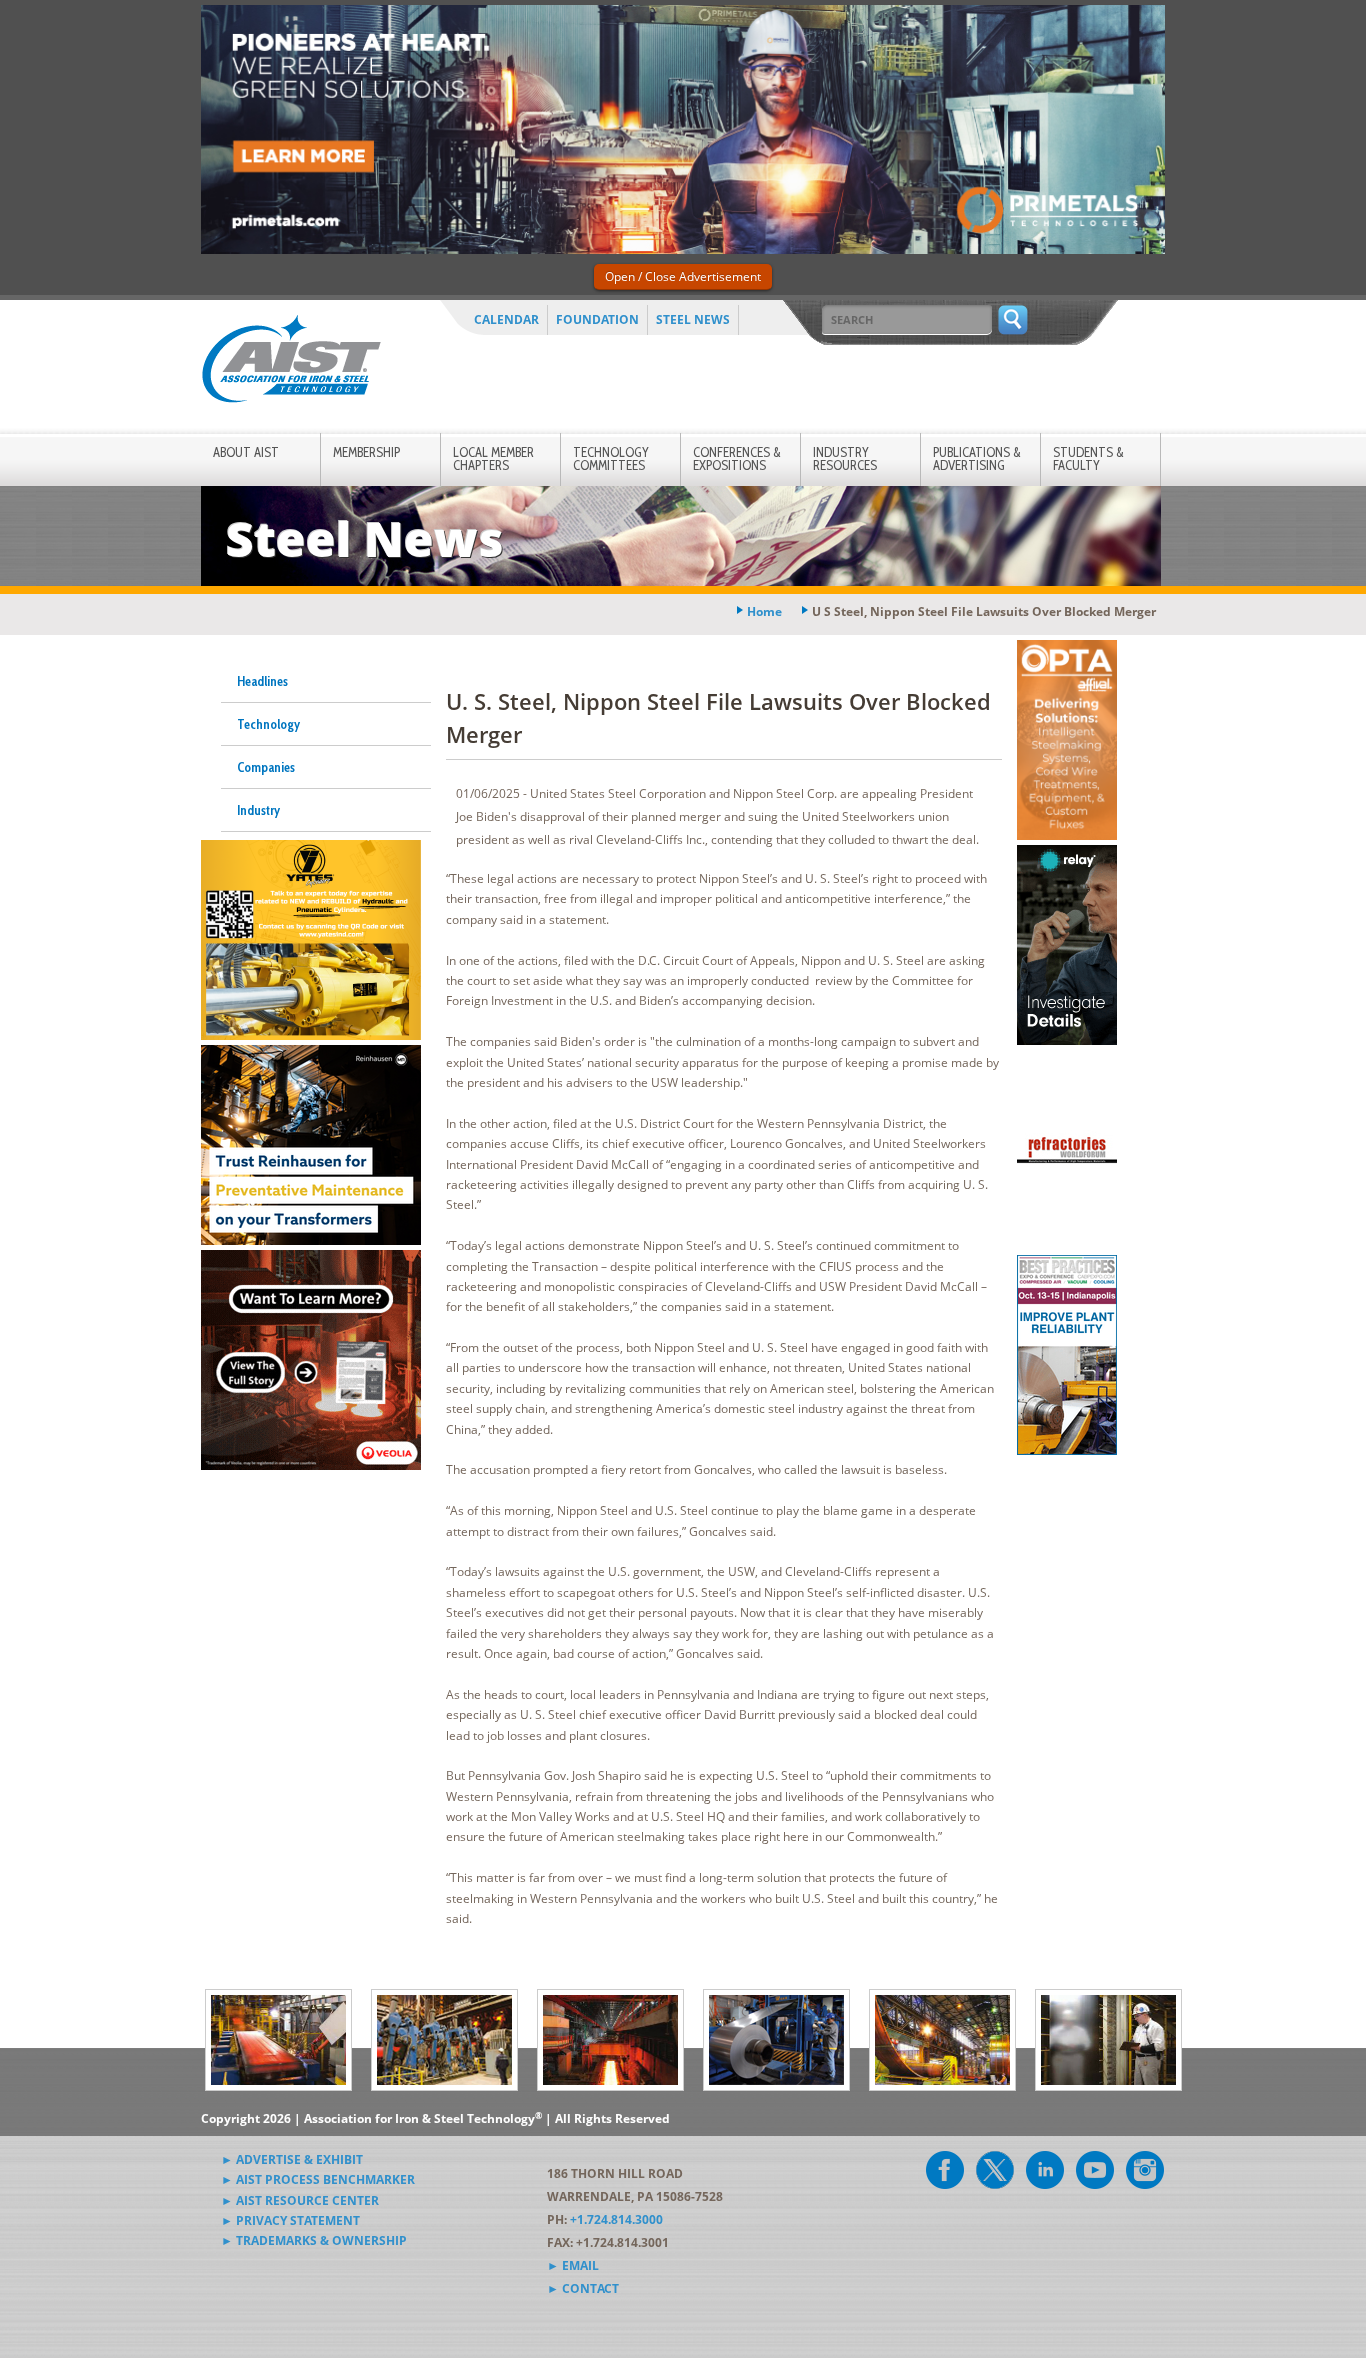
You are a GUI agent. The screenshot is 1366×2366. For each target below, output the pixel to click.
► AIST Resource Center (300, 2200)
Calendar (506, 319)
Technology (268, 724)
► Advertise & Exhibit (292, 2159)
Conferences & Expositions (737, 458)
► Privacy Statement (290, 2220)
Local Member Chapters (493, 458)
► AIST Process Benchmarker (318, 2179)
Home (764, 611)
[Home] (291, 362)
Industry (258, 810)
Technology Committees (611, 458)
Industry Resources (845, 458)
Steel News (693, 319)
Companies (266, 767)
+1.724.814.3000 (616, 2219)
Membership (366, 452)
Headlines (262, 681)
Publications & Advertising (977, 458)
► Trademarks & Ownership (314, 2240)
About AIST (246, 452)
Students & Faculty (1088, 458)
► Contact (583, 2288)
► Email (573, 2265)
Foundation (597, 319)
